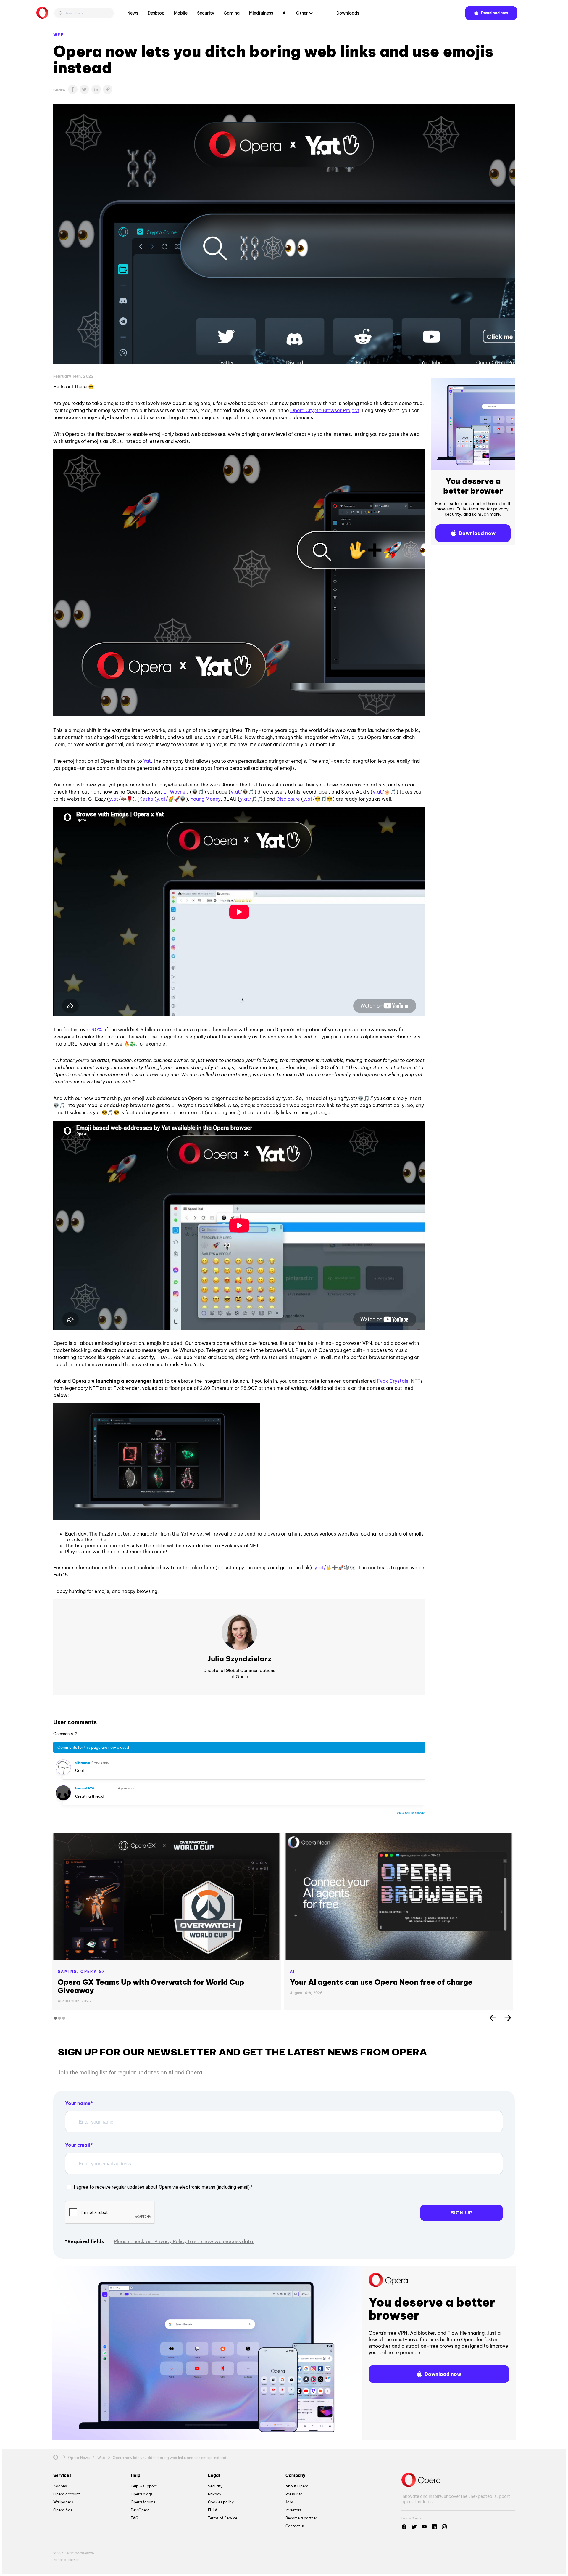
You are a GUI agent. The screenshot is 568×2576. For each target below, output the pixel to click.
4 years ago (100, 1762)
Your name (78, 2103)
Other (302, 13)
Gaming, (69, 1972)
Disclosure (288, 799)
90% (96, 1030)
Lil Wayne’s (176, 792)
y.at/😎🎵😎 (318, 799)
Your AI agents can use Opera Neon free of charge (381, 1982)
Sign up (461, 2213)
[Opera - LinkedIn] (434, 2527)
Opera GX (93, 1972)
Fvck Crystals (393, 1381)
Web (59, 35)
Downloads (348, 13)
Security (206, 13)
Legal (214, 2475)
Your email (78, 2145)
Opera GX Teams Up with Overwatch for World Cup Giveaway (151, 1986)
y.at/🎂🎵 (384, 792)
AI (285, 13)
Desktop (156, 13)
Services (62, 2475)
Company (295, 2475)
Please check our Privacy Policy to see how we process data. (184, 2241)
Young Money (206, 799)
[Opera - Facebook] (404, 2527)
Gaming (232, 13)
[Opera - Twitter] (414, 2527)
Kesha (146, 799)
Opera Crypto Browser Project (325, 410)
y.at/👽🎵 (242, 792)
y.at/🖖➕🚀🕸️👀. (336, 1568)
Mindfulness (261, 13)
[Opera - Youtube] (424, 2527)
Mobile (181, 13)
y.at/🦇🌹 (121, 799)
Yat (147, 761)
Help (135, 2475)
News (133, 13)
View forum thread (411, 1813)
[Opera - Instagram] (444, 2527)
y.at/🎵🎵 (252, 799)
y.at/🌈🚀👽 (171, 799)
